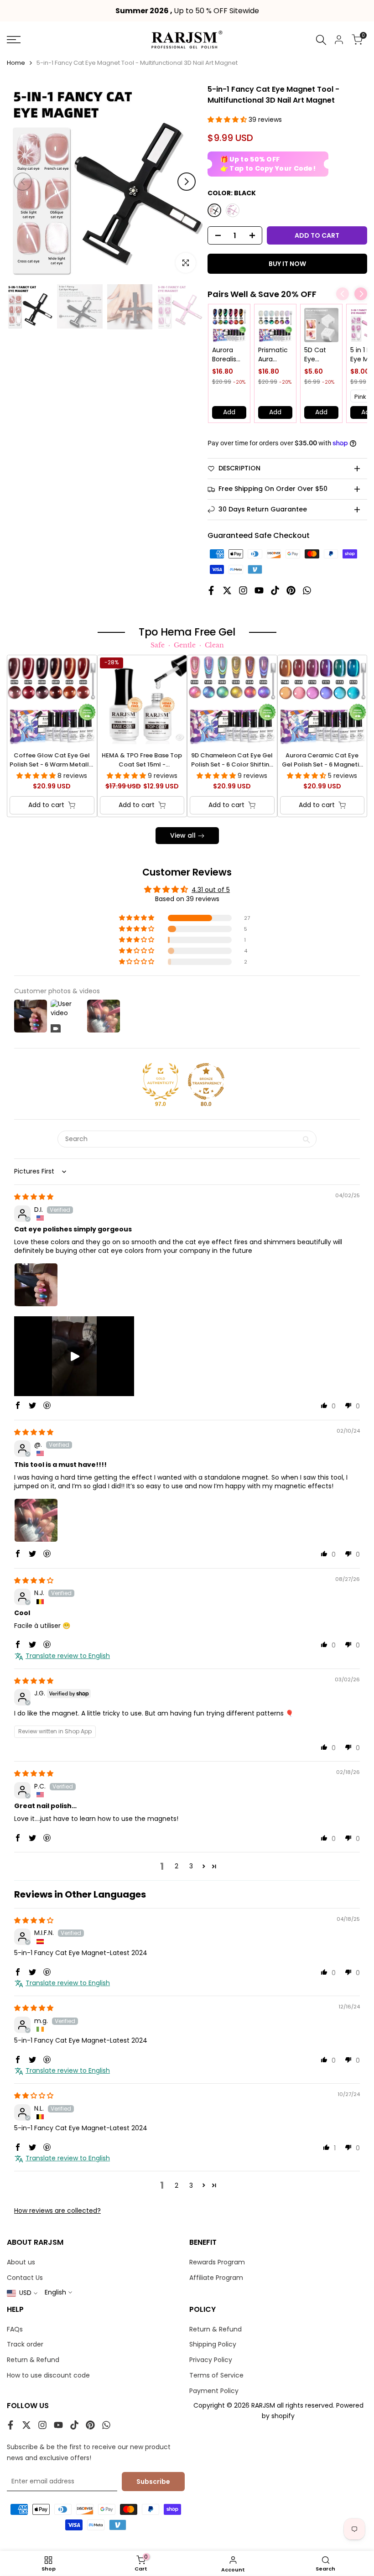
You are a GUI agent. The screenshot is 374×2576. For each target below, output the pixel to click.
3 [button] (191, 1866)
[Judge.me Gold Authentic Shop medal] (161, 1081)
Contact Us (25, 2278)
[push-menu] (14, 40)
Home (16, 63)
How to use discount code (48, 2375)
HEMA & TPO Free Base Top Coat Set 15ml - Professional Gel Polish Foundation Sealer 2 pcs (142, 760)
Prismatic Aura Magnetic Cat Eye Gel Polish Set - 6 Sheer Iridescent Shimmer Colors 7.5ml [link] (274, 355)
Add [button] (229, 412)
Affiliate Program (216, 2278)
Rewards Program (217, 2262)
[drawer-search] (321, 40)
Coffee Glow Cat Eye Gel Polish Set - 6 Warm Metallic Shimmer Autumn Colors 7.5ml (52, 760)
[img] (34, 1197)
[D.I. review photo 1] (36, 1285)
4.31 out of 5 (211, 890)
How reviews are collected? (57, 2211)
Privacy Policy (211, 2360)
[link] (229, 325)
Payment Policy (214, 2391)
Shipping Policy (213, 2344)
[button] (228, 120)
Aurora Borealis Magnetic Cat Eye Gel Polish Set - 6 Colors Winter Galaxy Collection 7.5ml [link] (228, 355)
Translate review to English (68, 1656)
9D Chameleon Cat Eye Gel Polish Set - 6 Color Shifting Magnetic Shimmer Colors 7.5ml (232, 760)
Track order (25, 2344)
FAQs (15, 2329)
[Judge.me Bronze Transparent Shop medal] (206, 1081)
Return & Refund (33, 2360)
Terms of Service (216, 2375)
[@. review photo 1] (36, 1520)
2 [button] (177, 1866)
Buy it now (287, 264)
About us (21, 2262)
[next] (187, 182)
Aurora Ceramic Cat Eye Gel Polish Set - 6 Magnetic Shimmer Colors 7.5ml (322, 760)
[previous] (23, 182)
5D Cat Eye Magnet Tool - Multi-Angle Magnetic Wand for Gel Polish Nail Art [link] (319, 355)
